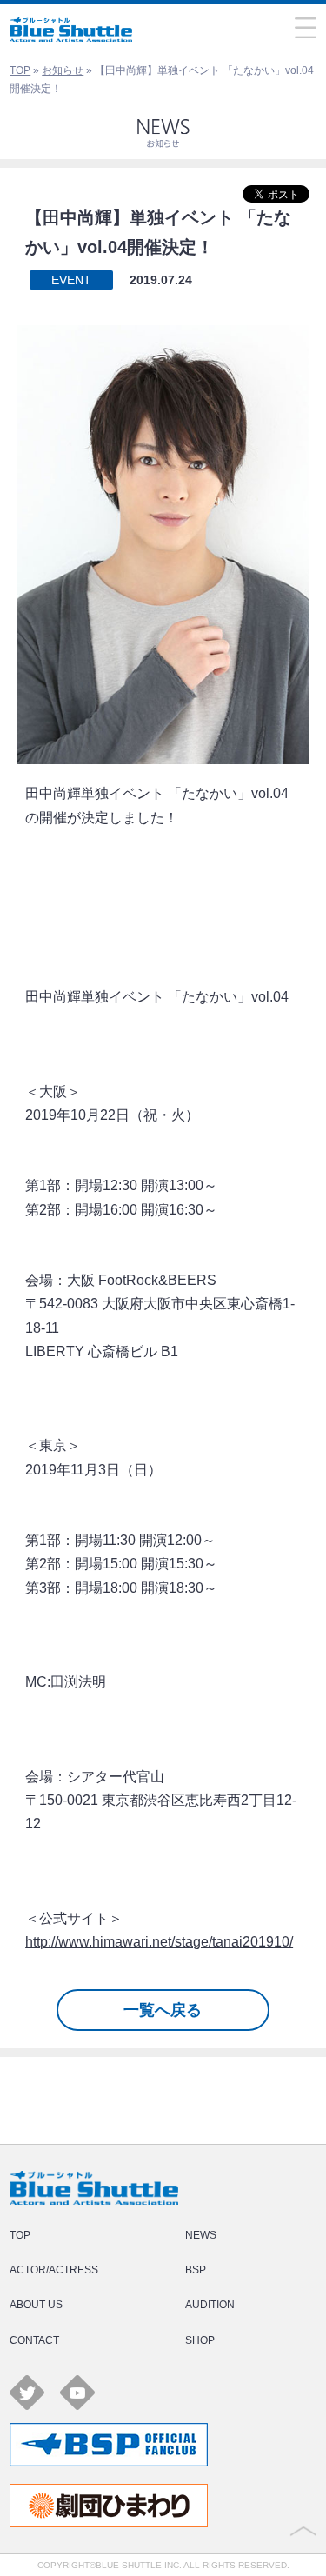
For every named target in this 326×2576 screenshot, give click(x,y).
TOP (20, 70)
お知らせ (63, 70)
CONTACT (34, 2340)
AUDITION (210, 2305)
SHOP (200, 2340)
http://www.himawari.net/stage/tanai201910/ (159, 1942)
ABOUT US (36, 2305)
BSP (196, 2270)
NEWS (201, 2235)
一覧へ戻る (163, 2010)
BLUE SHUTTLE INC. (139, 2565)
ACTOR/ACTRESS (54, 2270)
